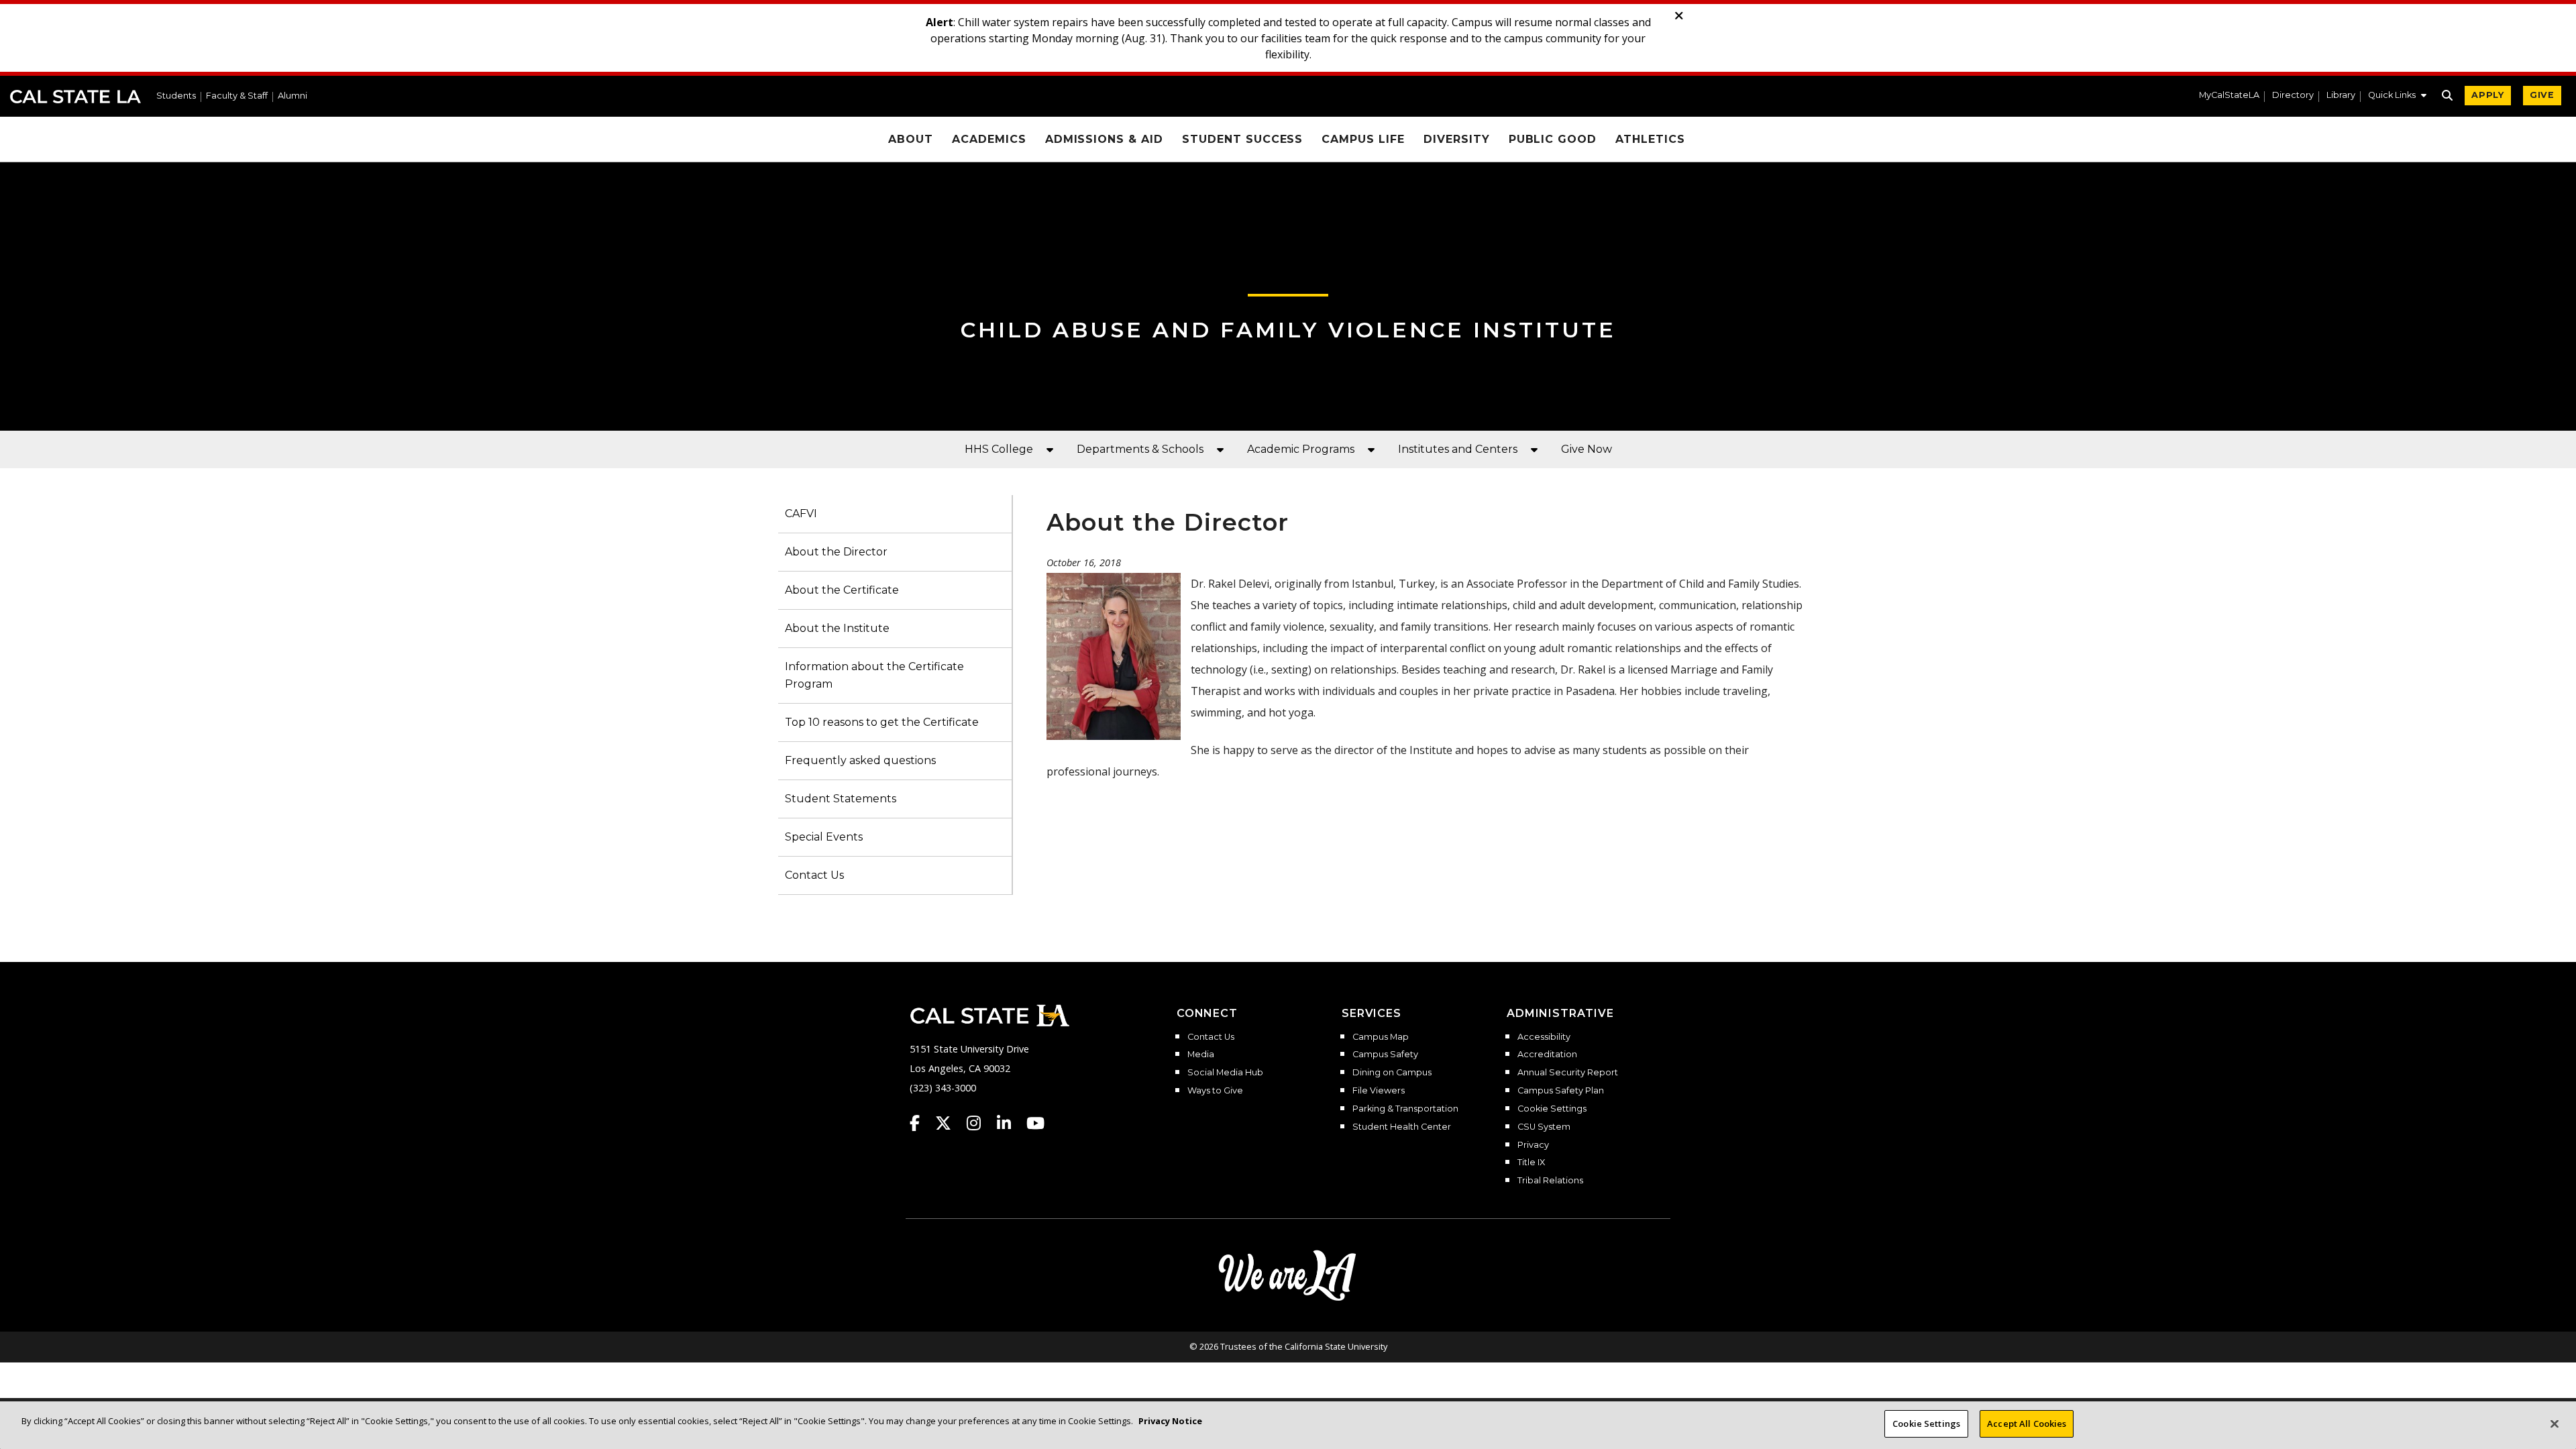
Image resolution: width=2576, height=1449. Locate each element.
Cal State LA (75, 97)
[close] (1679, 16)
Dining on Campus (1392, 1073)
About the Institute (837, 628)
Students (176, 96)
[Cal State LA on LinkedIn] (1010, 1123)
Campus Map (1381, 1037)
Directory (2293, 96)
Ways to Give (1215, 1091)
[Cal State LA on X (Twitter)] (950, 1123)
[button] (2397, 97)
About (911, 139)
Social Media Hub (1225, 1073)
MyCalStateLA (2229, 96)
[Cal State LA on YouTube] (1035, 1123)
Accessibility (1544, 1037)
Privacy (1533, 1145)
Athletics (1650, 139)
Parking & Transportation (1405, 1109)
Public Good (1553, 139)
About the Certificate (842, 590)
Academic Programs (1301, 449)
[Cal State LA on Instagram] (980, 1123)
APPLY (2488, 95)
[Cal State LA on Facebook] (921, 1123)
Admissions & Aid (1104, 139)
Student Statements (841, 799)
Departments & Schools (1140, 449)
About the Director (836, 552)
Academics (989, 139)
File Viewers (1379, 1091)
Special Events (824, 837)
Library (2341, 96)
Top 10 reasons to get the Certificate (882, 722)
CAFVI (801, 514)
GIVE (2542, 95)
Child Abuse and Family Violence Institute (1288, 330)
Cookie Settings (1552, 1109)
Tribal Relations (1550, 1181)
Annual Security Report (1568, 1073)
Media (1201, 1055)
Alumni (292, 96)
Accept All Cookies (2027, 1424)
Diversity (1457, 139)
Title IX (1531, 1163)
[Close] (2555, 1424)
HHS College (999, 449)
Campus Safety (1385, 1055)
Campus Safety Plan (1561, 1091)
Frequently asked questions (860, 760)
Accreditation (1547, 1055)
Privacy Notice (1170, 1421)
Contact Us (814, 875)
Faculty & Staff (237, 96)
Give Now (1587, 449)
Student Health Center (1402, 1127)
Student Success (1242, 139)
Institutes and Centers (1458, 449)
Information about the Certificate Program (874, 675)
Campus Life (1363, 139)
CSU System (1544, 1127)
